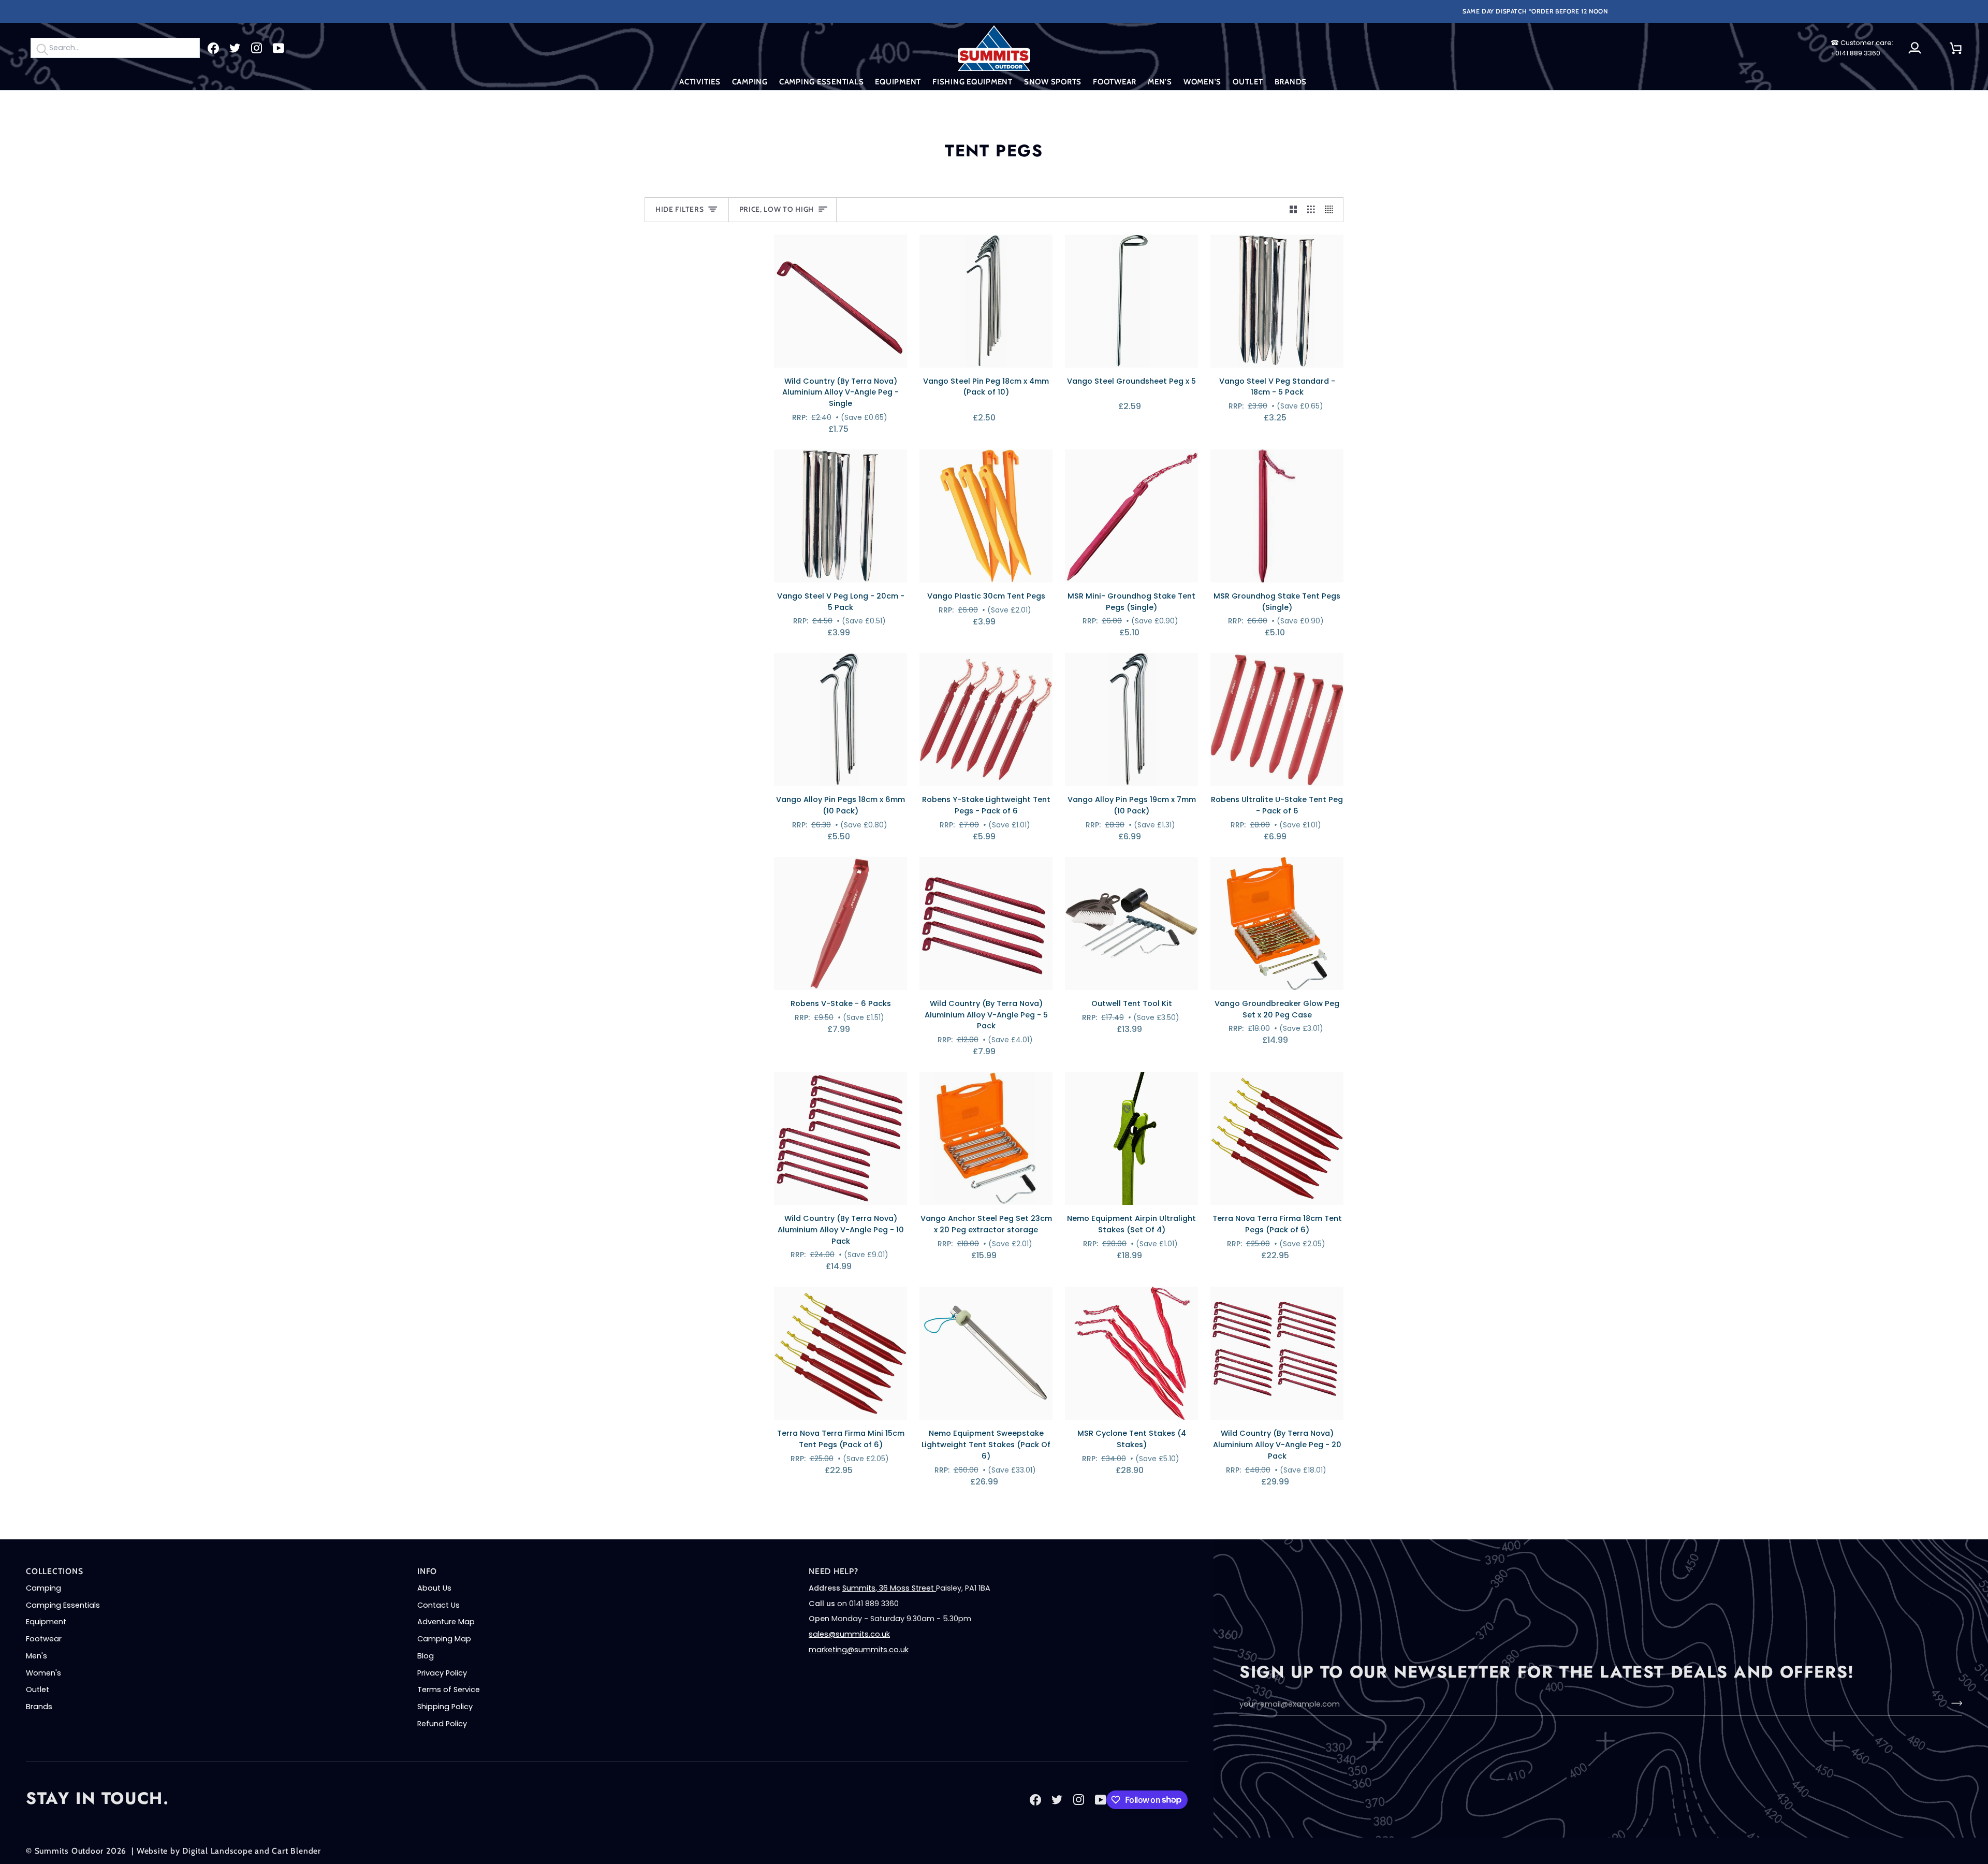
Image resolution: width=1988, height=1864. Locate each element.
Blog (426, 1656)
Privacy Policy (442, 1673)
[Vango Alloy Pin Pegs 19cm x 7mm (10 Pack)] (1131, 719)
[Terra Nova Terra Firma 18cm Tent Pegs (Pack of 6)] (1277, 1138)
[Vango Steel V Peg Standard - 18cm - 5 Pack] (1277, 301)
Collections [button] (55, 1571)
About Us (434, 1588)
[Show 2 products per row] (1293, 210)
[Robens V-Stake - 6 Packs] (840, 923)
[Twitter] (235, 48)
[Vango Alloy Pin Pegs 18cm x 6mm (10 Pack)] (840, 719)
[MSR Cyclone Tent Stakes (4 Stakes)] (1131, 1353)
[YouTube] (279, 48)
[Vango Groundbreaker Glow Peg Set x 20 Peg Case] (1277, 923)
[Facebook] (213, 48)
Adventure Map (446, 1622)
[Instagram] (257, 48)
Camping (43, 1588)
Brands (39, 1707)
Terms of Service (449, 1690)
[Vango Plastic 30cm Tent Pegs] (986, 516)
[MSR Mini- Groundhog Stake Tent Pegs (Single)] (1131, 516)
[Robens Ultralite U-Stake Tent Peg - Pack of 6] (1277, 719)
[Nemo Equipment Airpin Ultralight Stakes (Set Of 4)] (1131, 1138)
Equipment (46, 1622)
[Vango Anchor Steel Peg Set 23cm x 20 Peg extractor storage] (986, 1138)
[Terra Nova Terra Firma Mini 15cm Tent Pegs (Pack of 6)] (840, 1353)
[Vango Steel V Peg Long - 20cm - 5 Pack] (840, 516)
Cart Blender (296, 1851)
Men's (36, 1656)
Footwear (44, 1639)
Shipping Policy (445, 1707)
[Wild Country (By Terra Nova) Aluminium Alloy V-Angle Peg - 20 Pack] (1277, 1353)
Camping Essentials (63, 1605)
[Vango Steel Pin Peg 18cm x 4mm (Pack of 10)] (986, 301)
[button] (700, 82)
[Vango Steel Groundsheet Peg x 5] (1131, 301)
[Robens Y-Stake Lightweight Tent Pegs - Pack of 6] (986, 719)
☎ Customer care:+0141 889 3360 (1862, 48)
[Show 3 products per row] (1311, 210)
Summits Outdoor (69, 1851)
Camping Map (444, 1639)
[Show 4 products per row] (1332, 210)
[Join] (1954, 1703)
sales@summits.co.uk (849, 1634)
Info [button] (427, 1571)
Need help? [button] (834, 1571)
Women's (43, 1673)
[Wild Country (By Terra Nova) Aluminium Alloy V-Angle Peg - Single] (840, 301)
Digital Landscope (217, 1851)
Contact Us (438, 1605)
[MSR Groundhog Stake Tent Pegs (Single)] (1277, 516)
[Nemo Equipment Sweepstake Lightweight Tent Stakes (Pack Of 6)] (986, 1353)
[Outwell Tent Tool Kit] (1131, 923)
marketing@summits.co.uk (859, 1650)
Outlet (38, 1690)
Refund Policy (442, 1724)
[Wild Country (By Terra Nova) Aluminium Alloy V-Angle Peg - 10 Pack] (840, 1138)
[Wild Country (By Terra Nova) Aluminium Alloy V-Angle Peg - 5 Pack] (986, 923)
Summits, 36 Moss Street (889, 1588)
